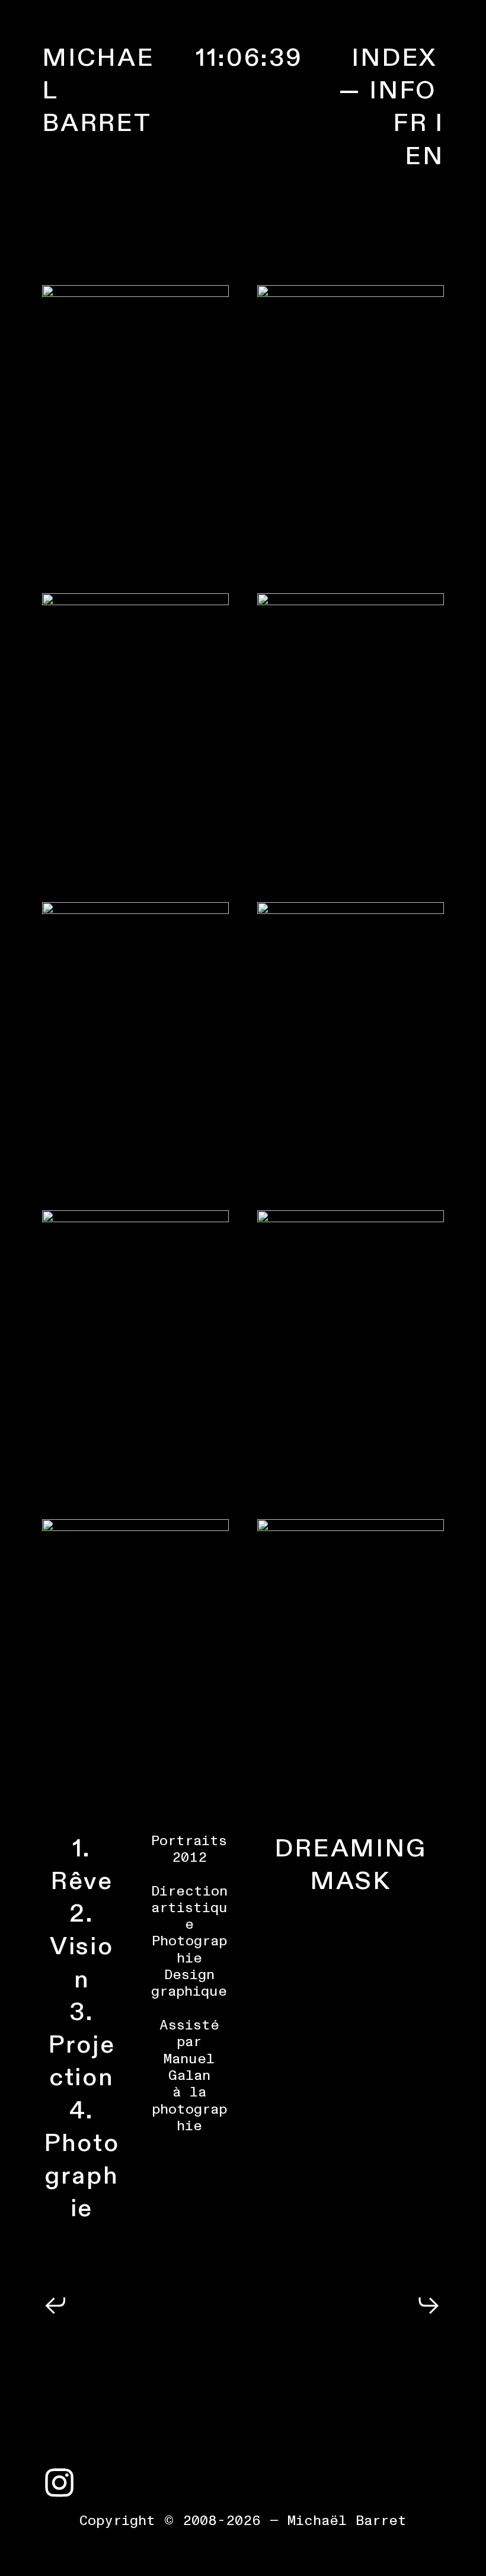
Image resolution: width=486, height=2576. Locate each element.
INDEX (394, 58)
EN (424, 156)
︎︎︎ (430, 2307)
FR (410, 123)
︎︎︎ (56, 2307)
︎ (60, 2485)
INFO (403, 91)
